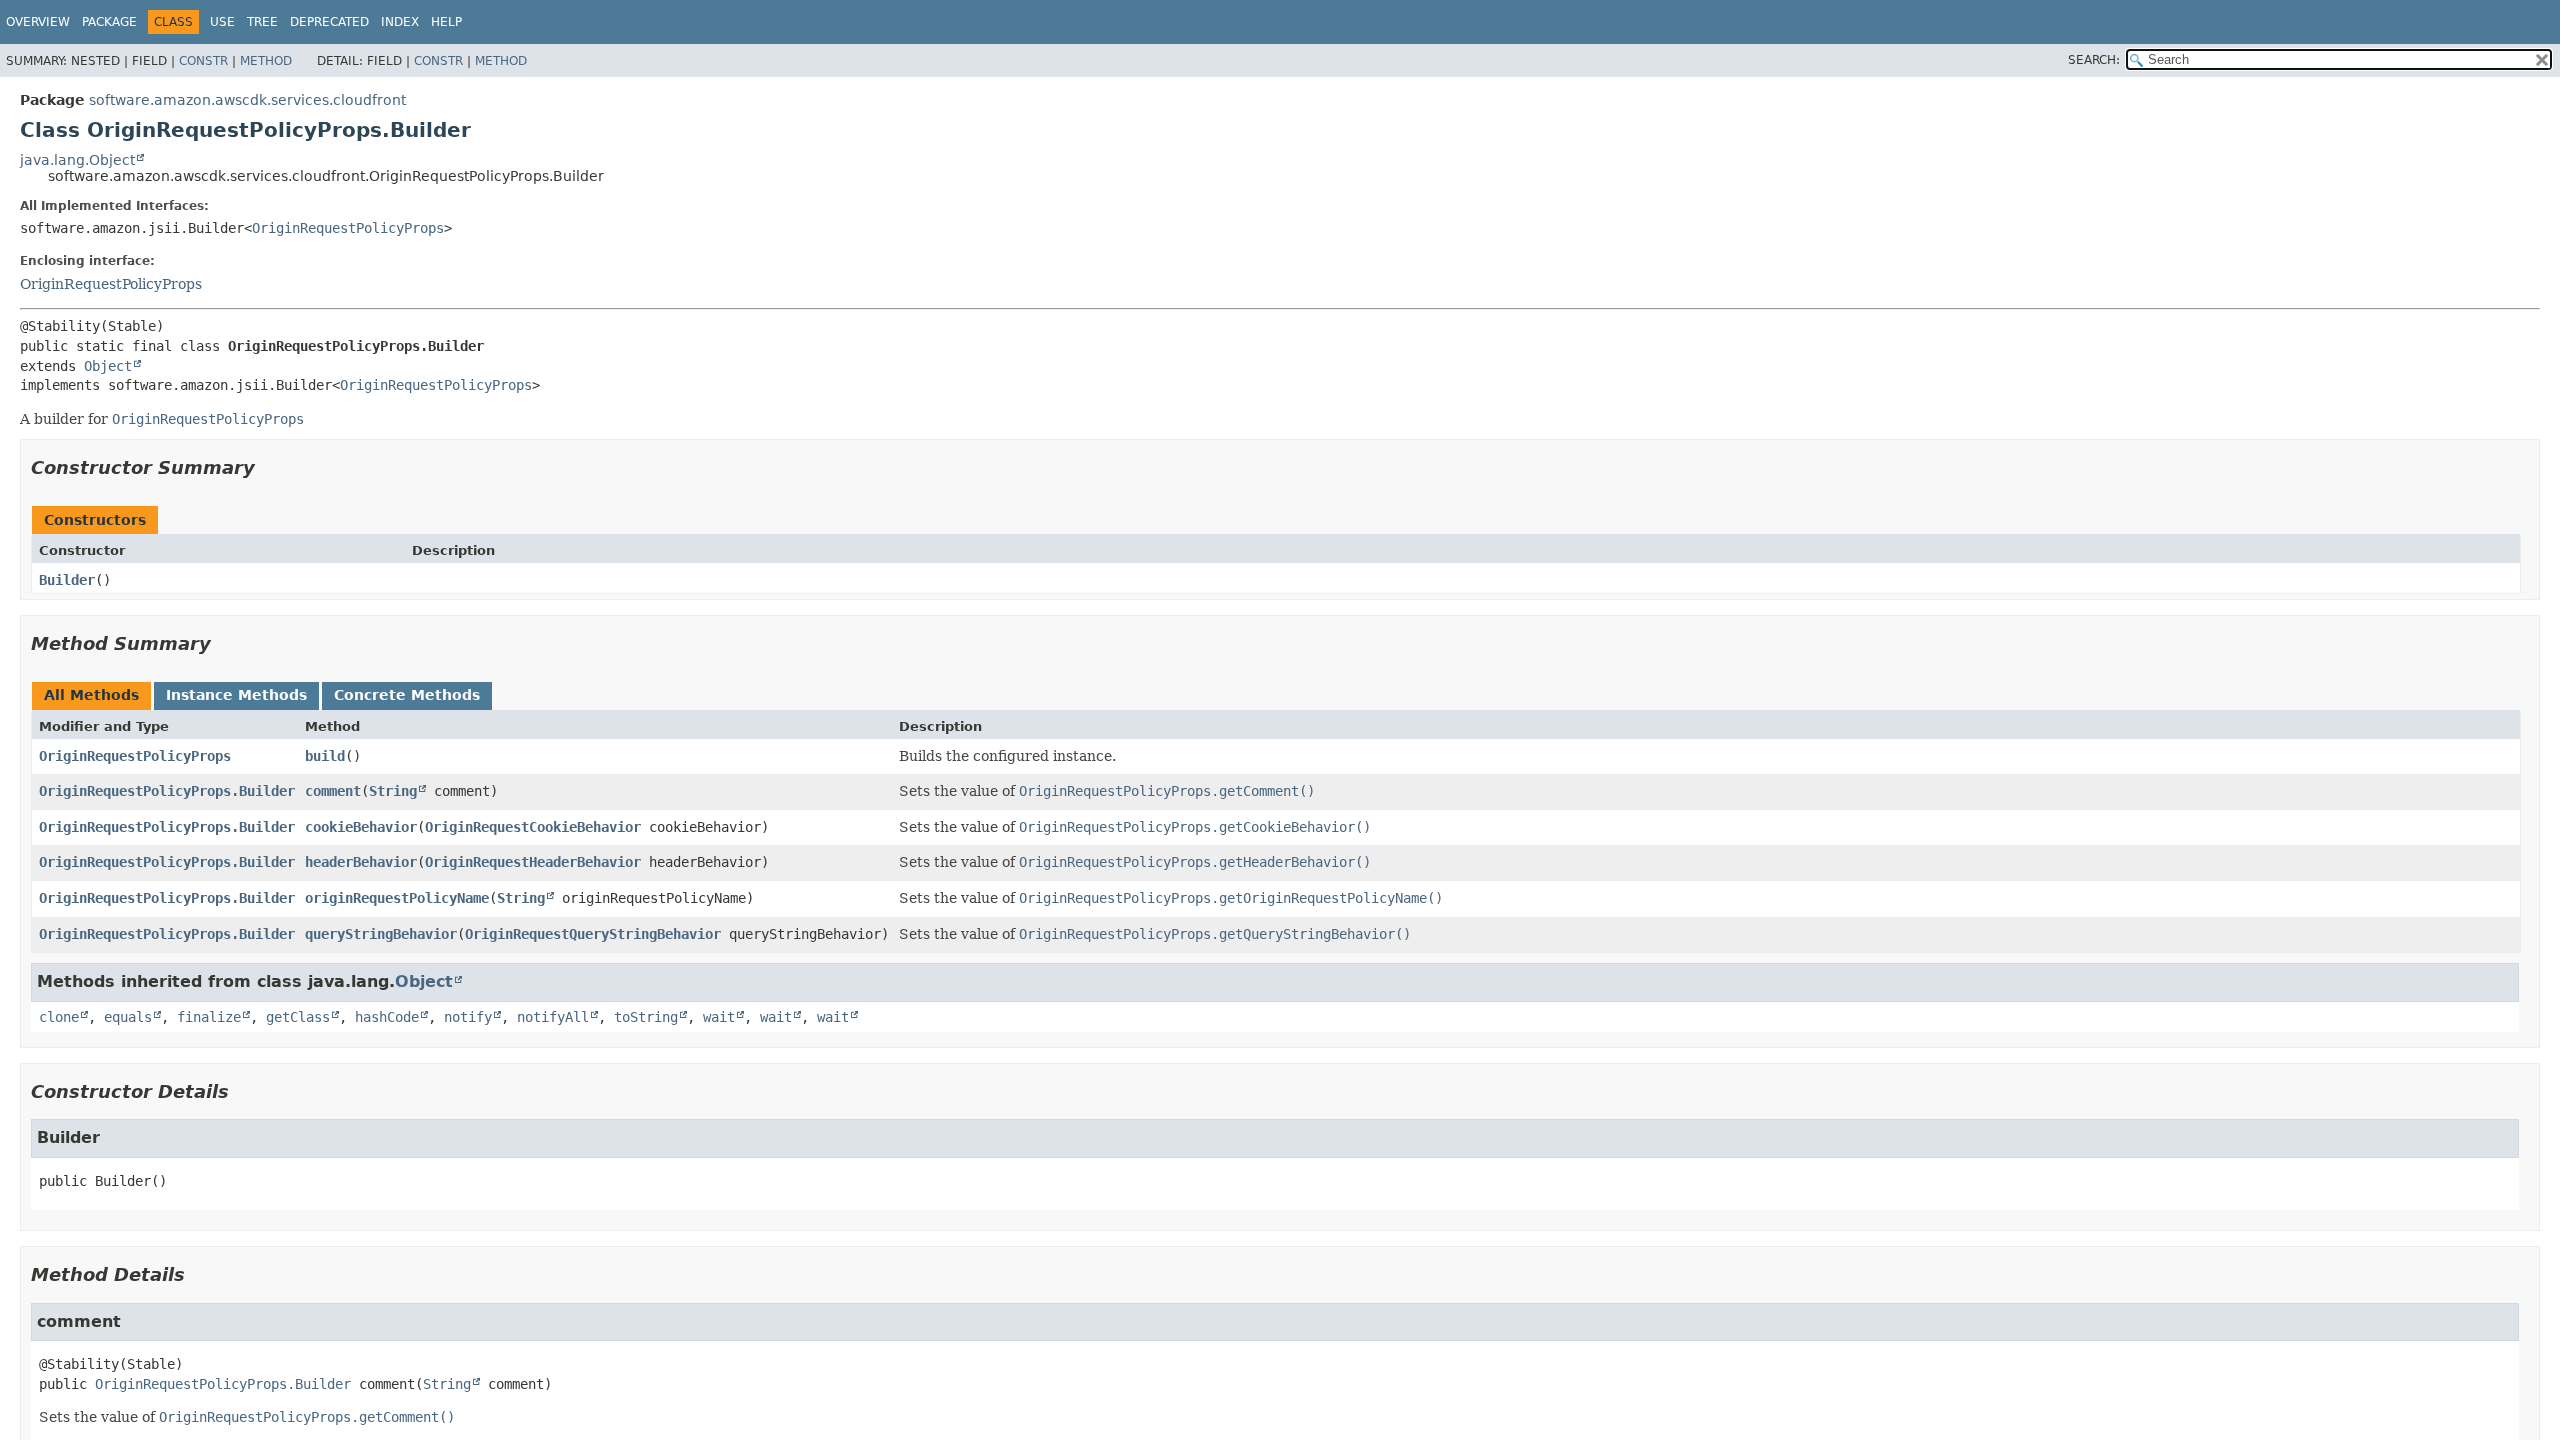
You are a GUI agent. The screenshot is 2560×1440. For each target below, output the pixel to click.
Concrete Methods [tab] (407, 695)
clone (59, 1017)
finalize (209, 1017)
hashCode (387, 1017)
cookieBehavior (361, 827)
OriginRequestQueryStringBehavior (593, 934)
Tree (262, 22)
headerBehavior (361, 862)
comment (333, 791)
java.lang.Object (77, 160)
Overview (38, 22)
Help (446, 22)
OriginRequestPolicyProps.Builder (167, 791)
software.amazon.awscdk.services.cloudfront (247, 100)
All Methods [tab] (91, 695)
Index (400, 22)
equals (128, 1017)
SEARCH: (2094, 60)
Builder (67, 580)
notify (468, 1017)
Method (266, 61)
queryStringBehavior (381, 934)
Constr (203, 61)
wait (719, 1017)
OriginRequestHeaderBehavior (533, 862)
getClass (298, 1017)
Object (108, 366)
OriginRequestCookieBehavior (533, 827)
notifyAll (553, 1017)
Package (109, 22)
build (325, 756)
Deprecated (329, 22)
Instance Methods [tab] (236, 695)
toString (646, 1017)
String (393, 791)
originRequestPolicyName (397, 898)
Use (222, 22)
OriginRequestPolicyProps (348, 228)
